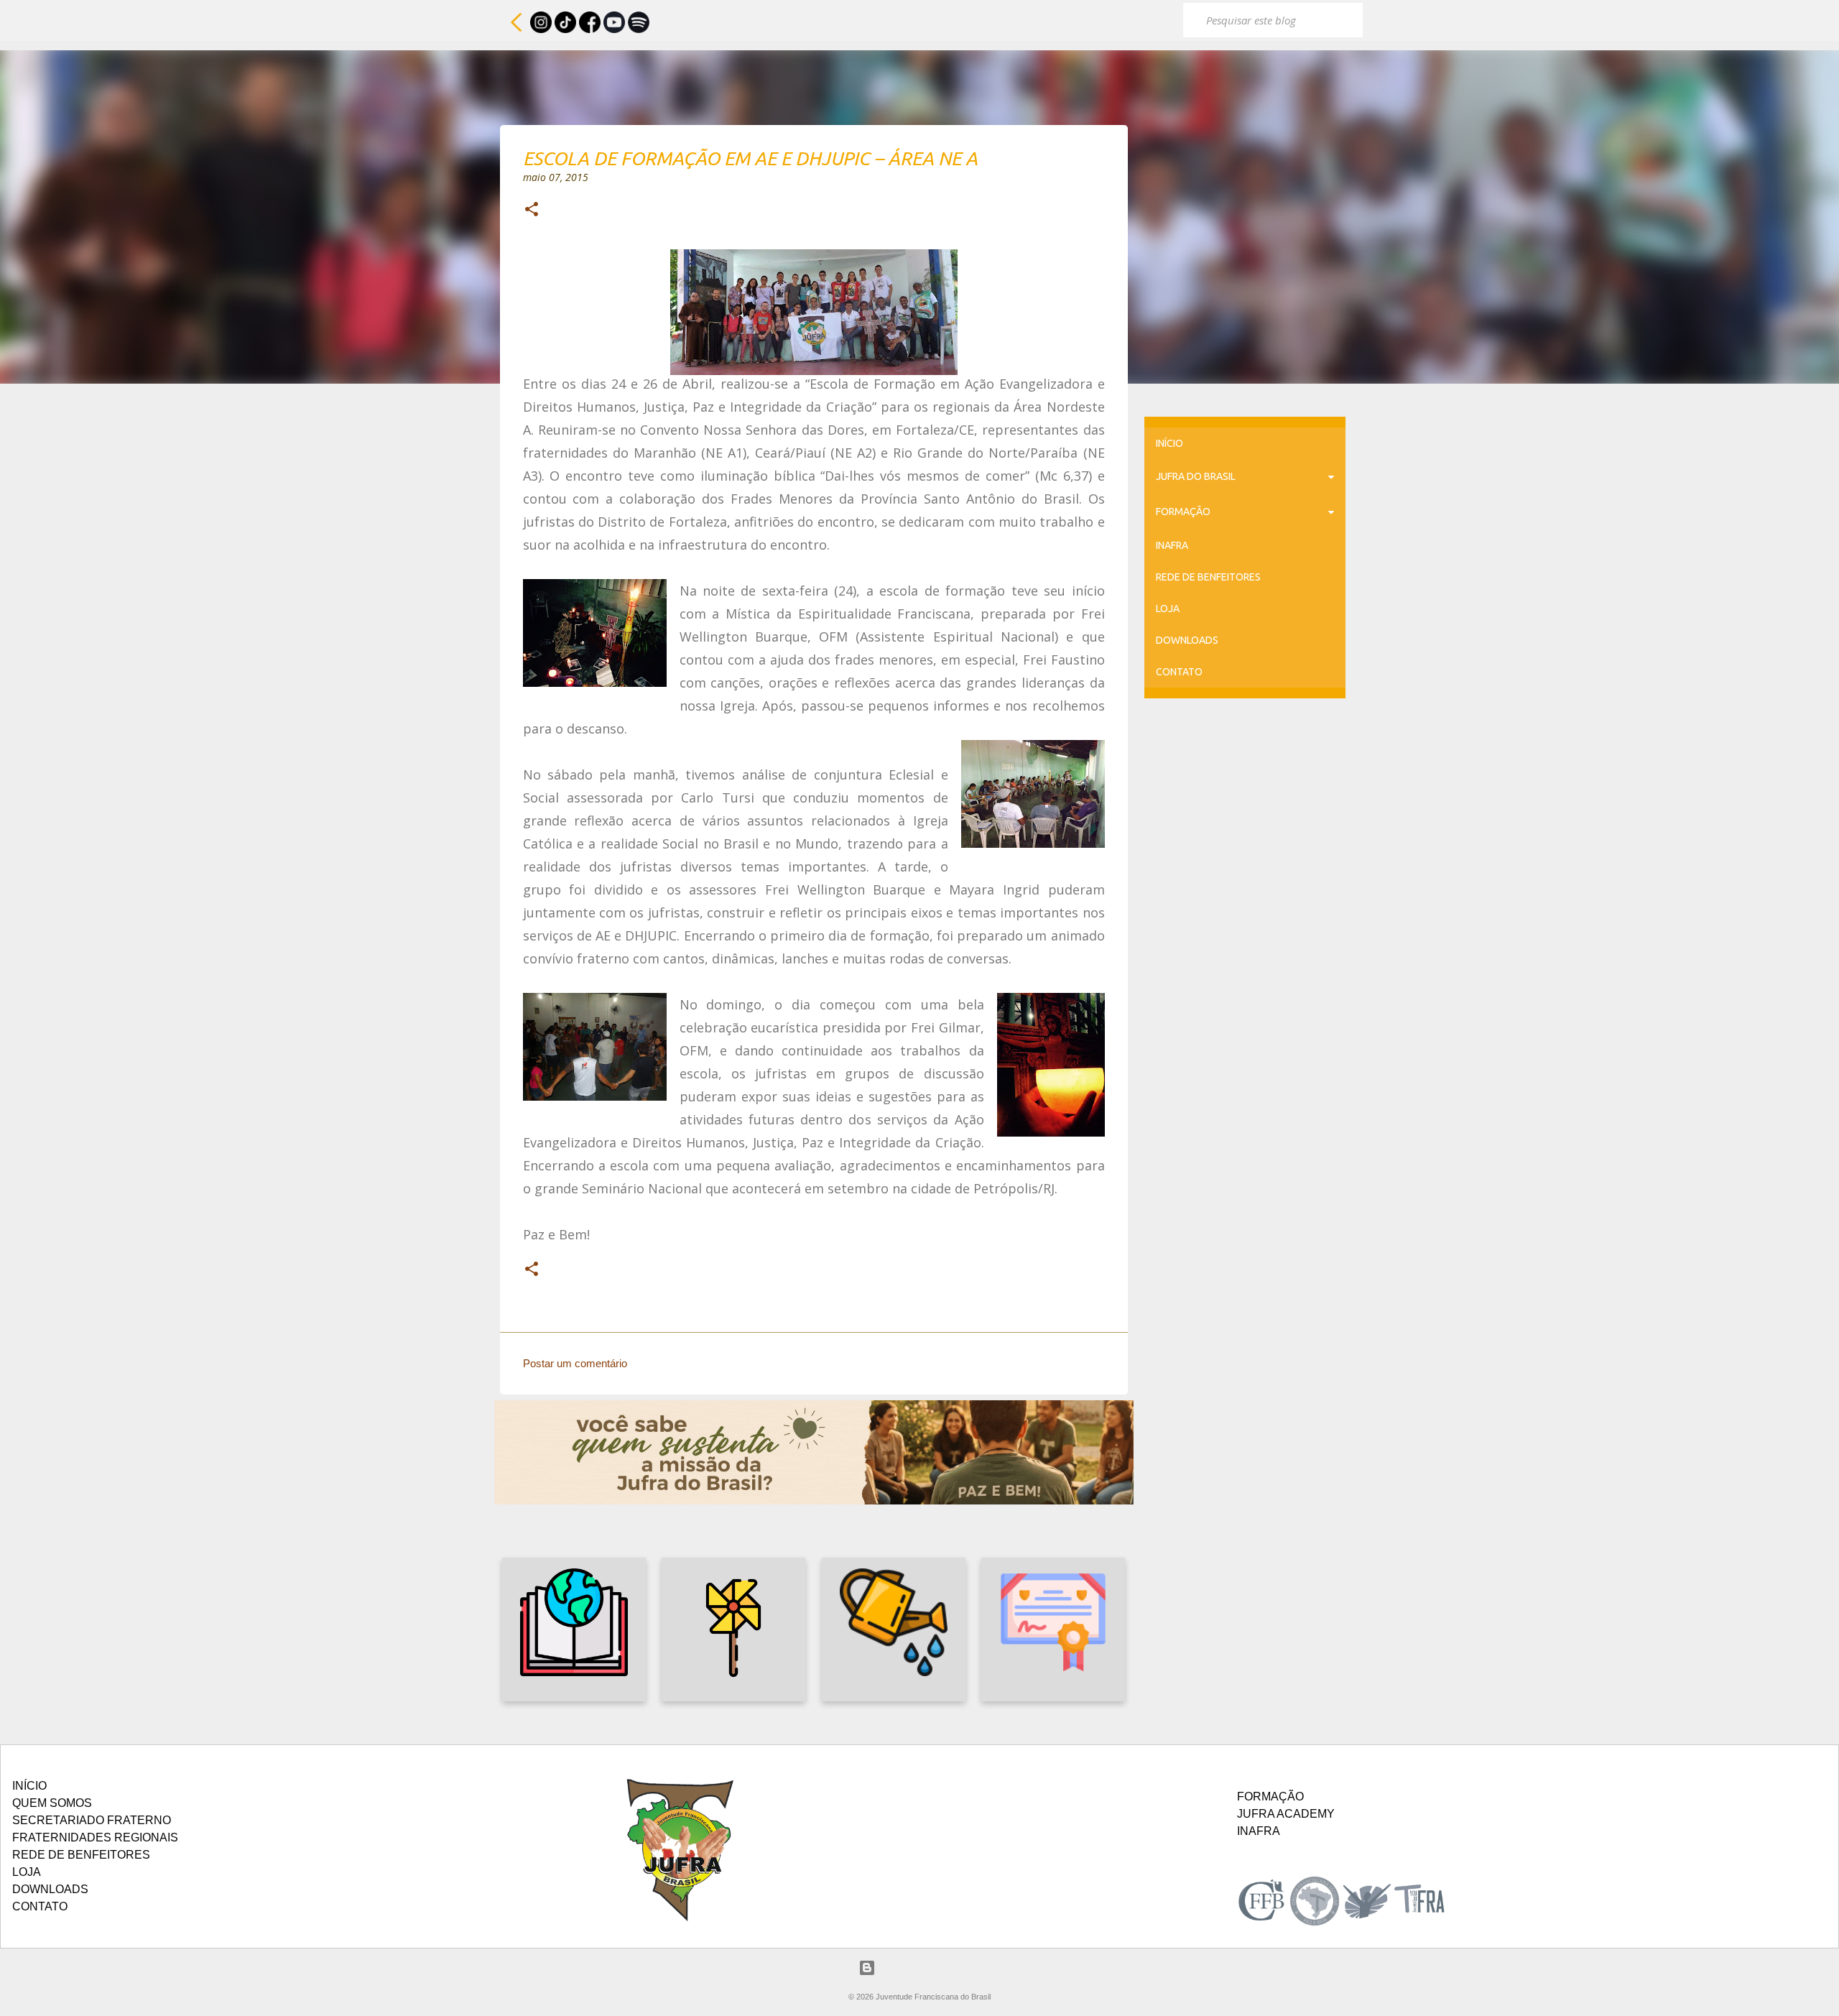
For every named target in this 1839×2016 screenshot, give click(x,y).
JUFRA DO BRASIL (1196, 476)
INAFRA (1172, 545)
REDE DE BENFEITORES (1208, 577)
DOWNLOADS (1187, 640)
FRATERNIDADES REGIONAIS (95, 1837)
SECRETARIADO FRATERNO (92, 1820)
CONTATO (1179, 672)
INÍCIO (1169, 443)
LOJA (1168, 609)
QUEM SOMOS (52, 1803)
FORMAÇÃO (1183, 512)
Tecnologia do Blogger (928, 1968)
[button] (532, 211)
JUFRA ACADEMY (1286, 1814)
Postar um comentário (575, 1363)
